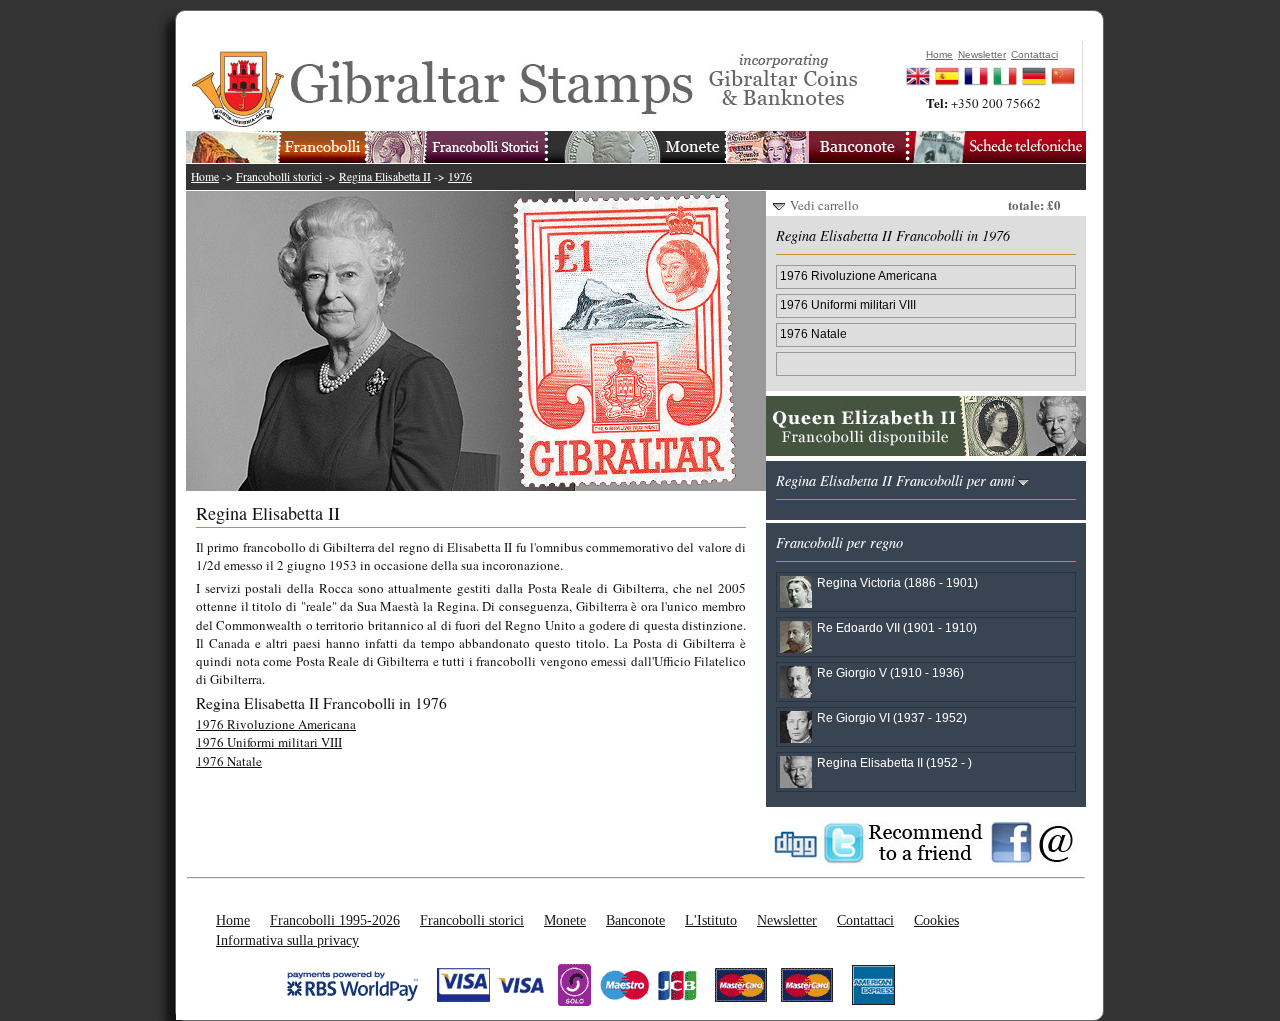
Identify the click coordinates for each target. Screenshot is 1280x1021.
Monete (565, 920)
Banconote (635, 920)
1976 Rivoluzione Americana (276, 724)
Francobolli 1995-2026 (335, 920)
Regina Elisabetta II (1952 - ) (894, 762)
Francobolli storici (279, 176)
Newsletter (787, 920)
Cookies (936, 920)
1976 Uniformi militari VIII (269, 742)
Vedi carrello (824, 205)
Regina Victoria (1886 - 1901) (897, 582)
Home (205, 176)
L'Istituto (711, 920)
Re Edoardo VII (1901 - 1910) (897, 627)
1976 (460, 176)
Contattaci (865, 920)
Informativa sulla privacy (287, 940)
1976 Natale (229, 761)
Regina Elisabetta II (385, 176)
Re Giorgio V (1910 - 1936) (890, 672)
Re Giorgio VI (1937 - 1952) (892, 717)
